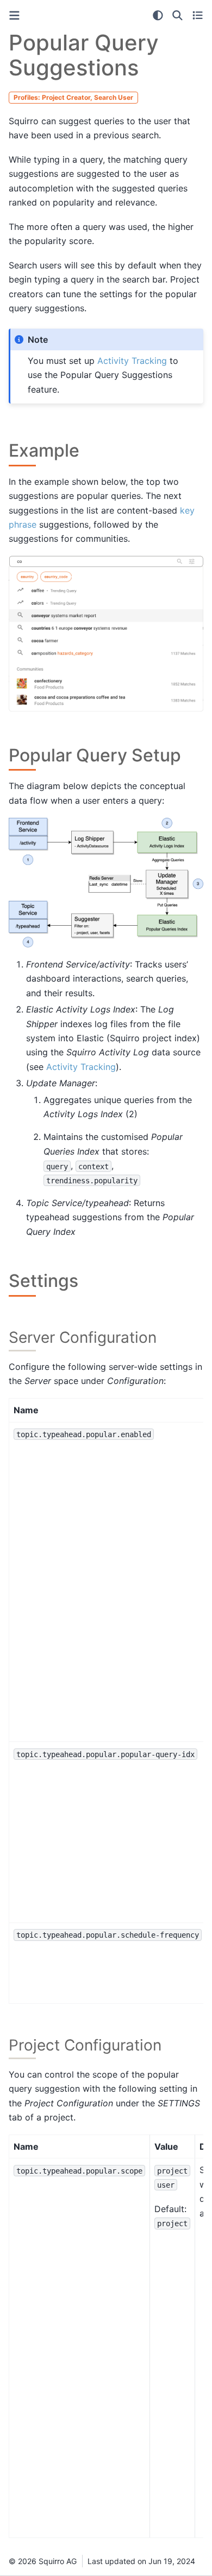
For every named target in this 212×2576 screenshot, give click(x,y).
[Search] (177, 15)
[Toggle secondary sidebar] (198, 15)
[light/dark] (158, 15)
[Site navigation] (14, 15)
